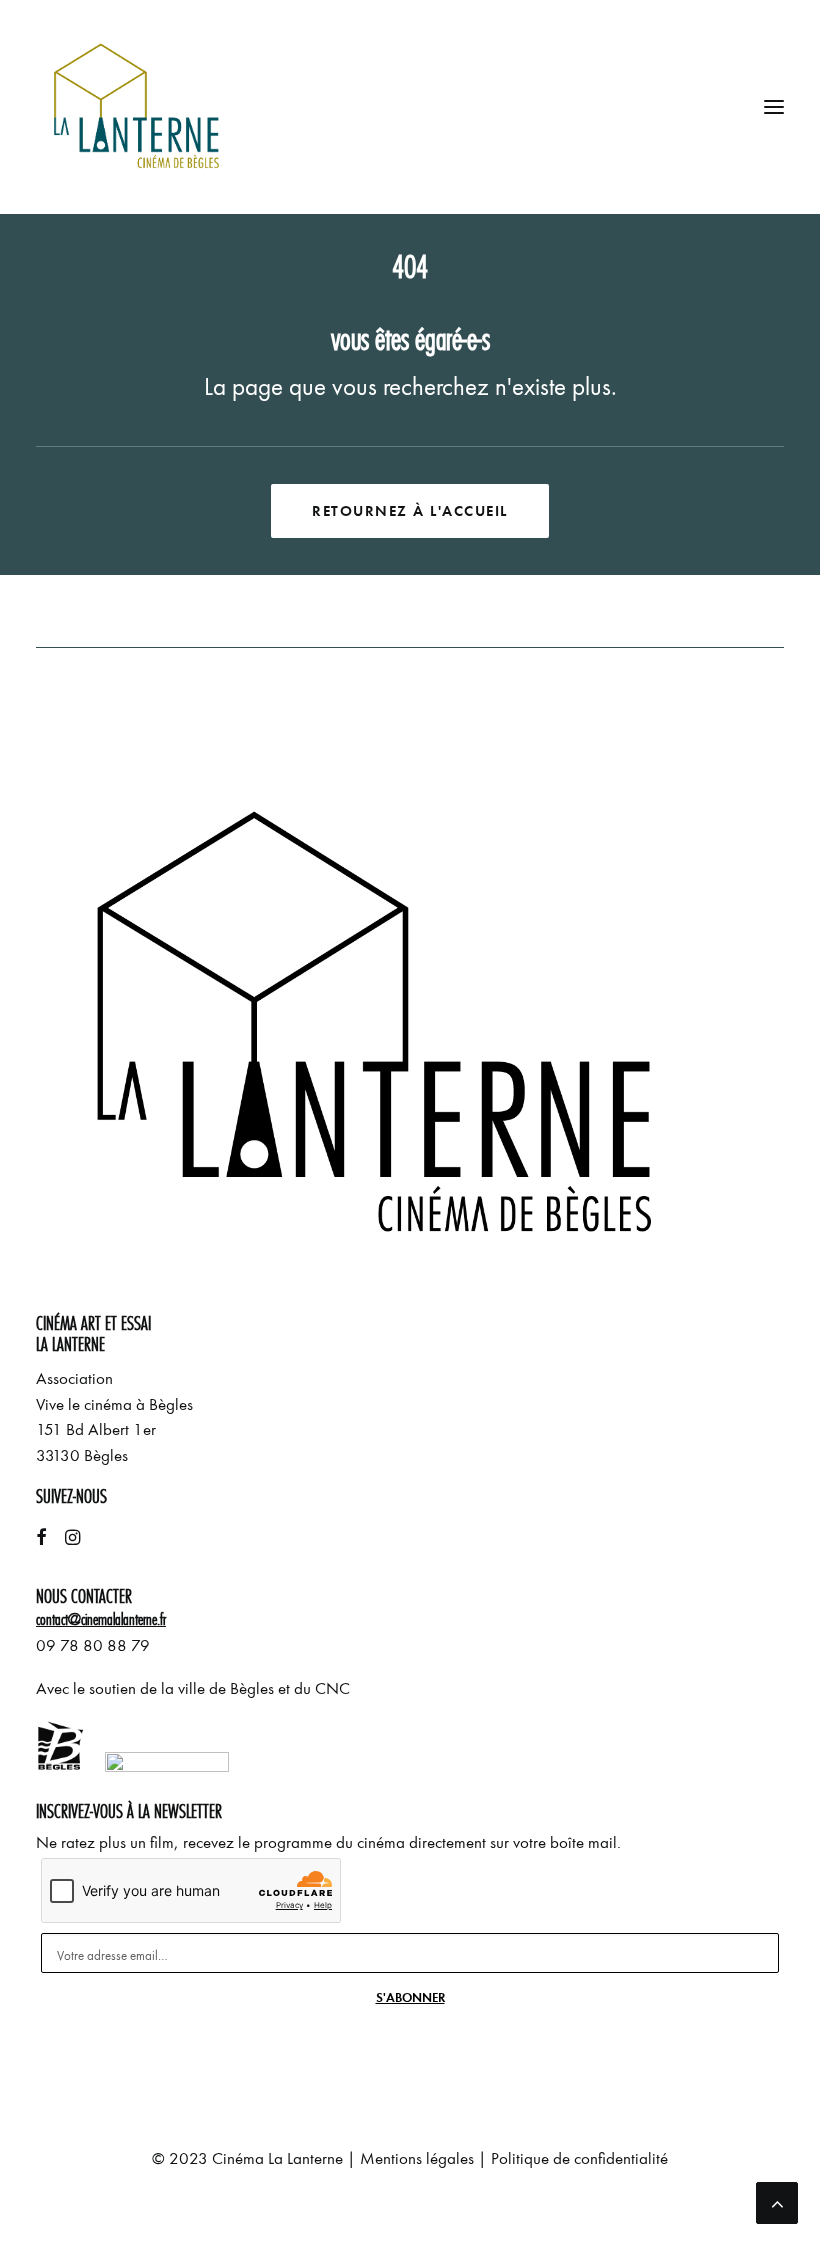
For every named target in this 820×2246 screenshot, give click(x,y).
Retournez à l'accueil (410, 511)
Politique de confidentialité (579, 2158)
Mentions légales (417, 2158)
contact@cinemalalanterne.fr (101, 1619)
